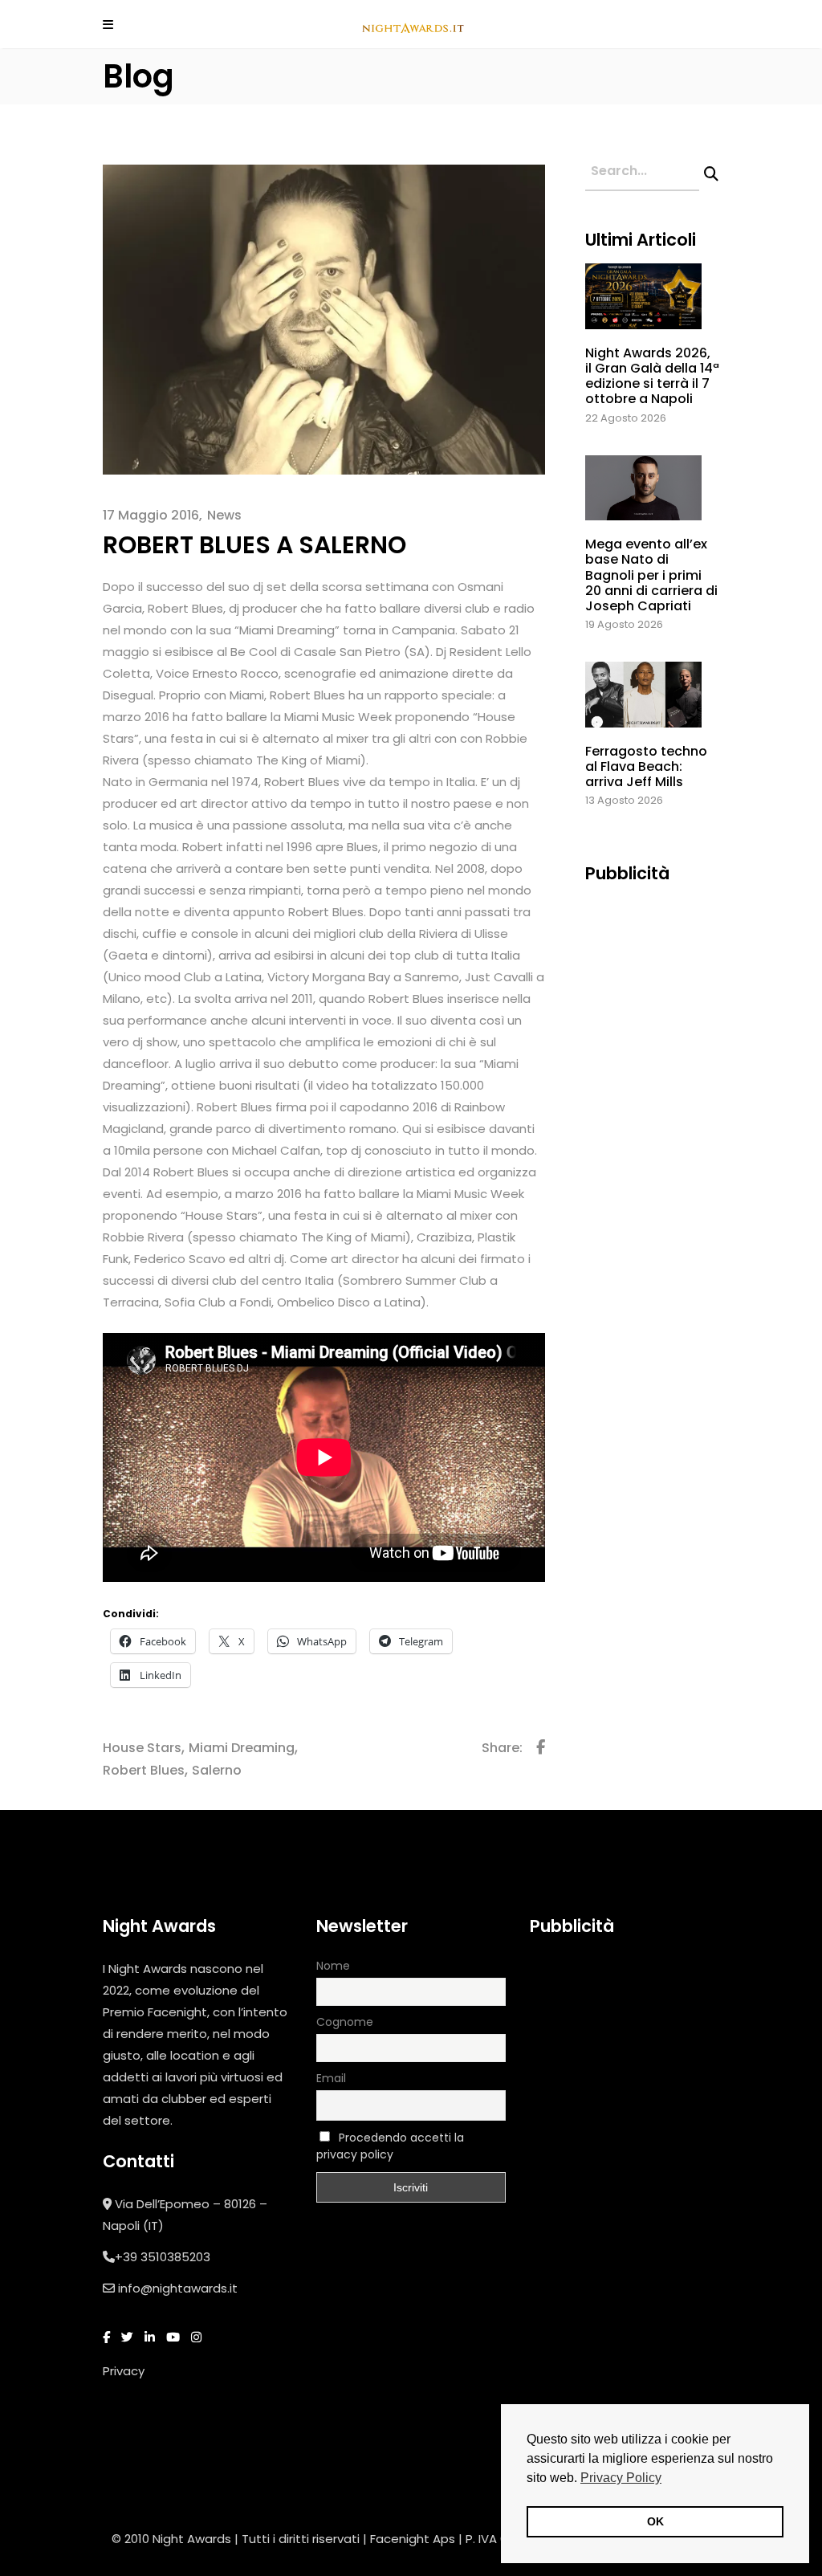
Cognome (345, 2022)
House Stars (142, 1748)
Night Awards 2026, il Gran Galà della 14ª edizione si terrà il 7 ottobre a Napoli (652, 376)
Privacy (124, 2371)
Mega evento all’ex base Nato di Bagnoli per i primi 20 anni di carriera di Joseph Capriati (651, 575)
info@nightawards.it (178, 2288)
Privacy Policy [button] (621, 2478)
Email (331, 2078)
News (224, 515)
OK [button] (655, 2521)
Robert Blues (144, 1770)
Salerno (217, 1770)
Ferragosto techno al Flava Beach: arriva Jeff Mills (646, 766)
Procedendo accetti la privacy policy (390, 2146)
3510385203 (175, 2257)
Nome (333, 1966)
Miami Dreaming (242, 1748)
